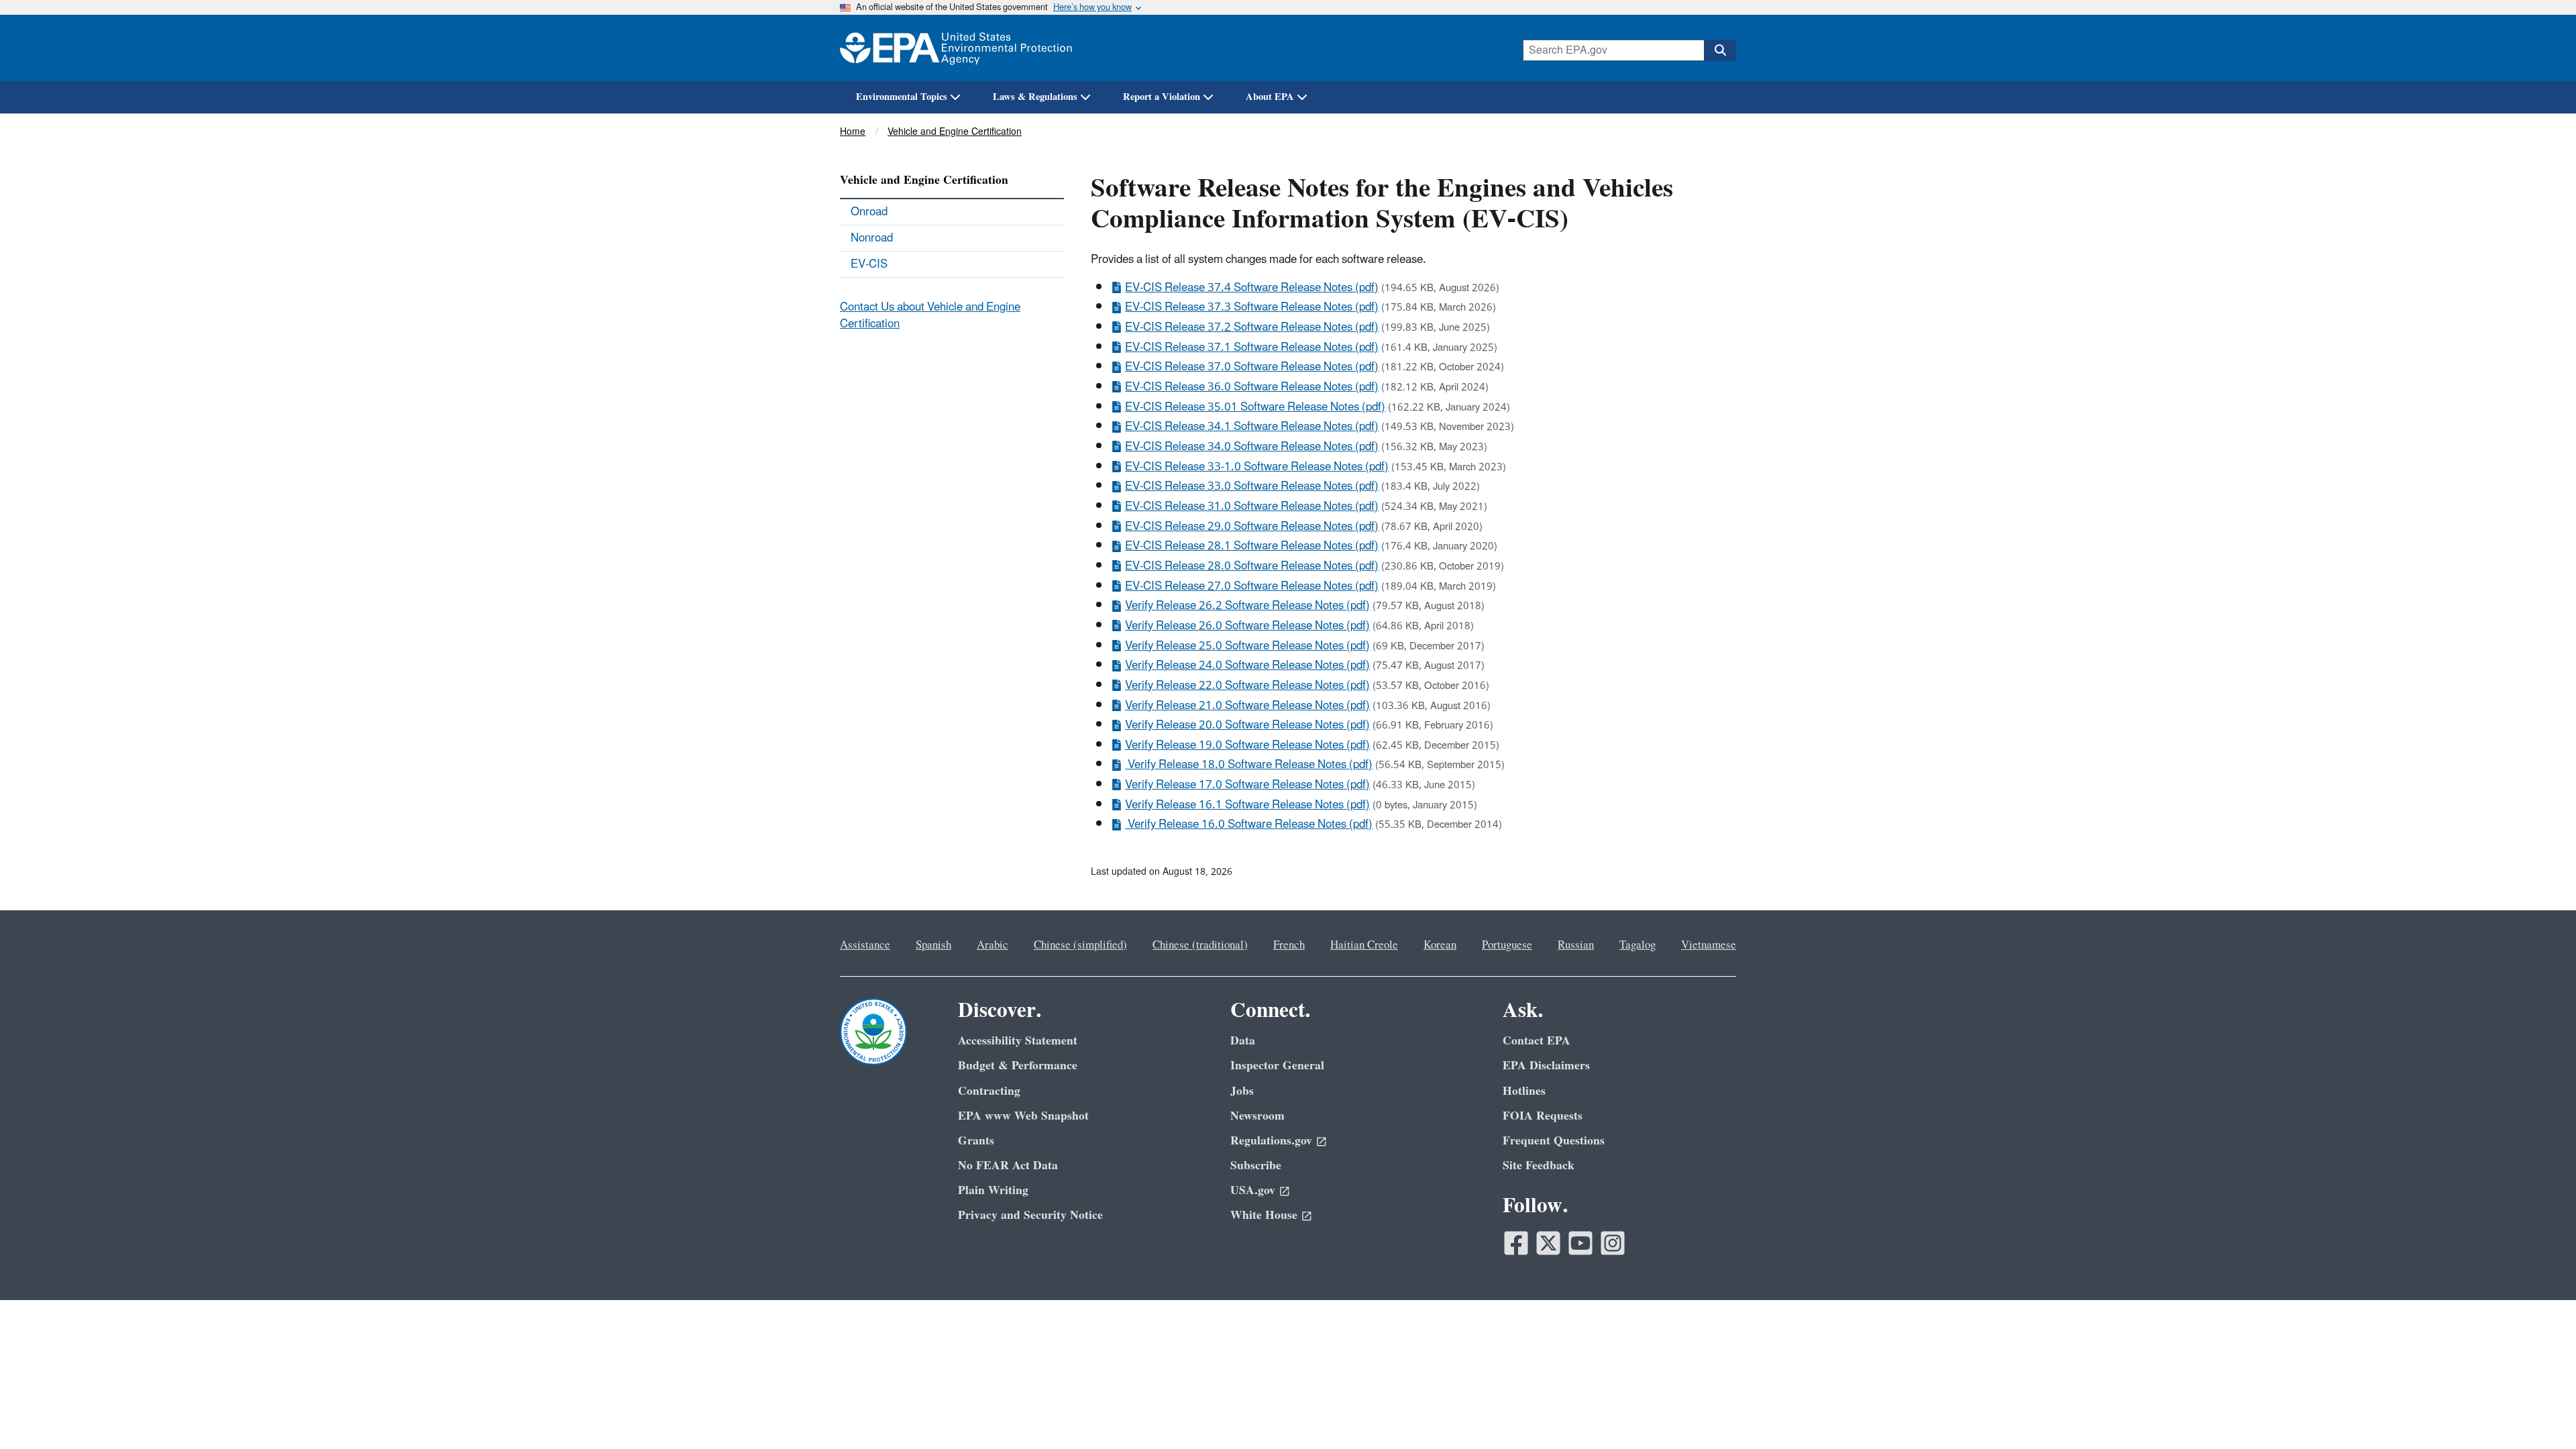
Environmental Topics (902, 97)
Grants (976, 1141)
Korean (1440, 945)
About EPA (1270, 97)
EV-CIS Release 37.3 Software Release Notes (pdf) (1252, 307)
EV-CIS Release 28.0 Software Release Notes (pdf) (1252, 566)
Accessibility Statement (1018, 1041)
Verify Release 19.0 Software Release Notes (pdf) (1247, 745)
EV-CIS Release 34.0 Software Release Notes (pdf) (1252, 447)
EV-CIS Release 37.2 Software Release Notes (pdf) (1252, 327)
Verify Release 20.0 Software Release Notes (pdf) (1247, 725)
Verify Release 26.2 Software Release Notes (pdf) (1247, 606)
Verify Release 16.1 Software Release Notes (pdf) (1247, 805)
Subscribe (1256, 1166)
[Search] (1720, 50)
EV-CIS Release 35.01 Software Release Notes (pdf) (1255, 407)
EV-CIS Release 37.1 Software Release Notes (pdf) (1252, 347)
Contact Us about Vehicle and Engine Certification (930, 316)
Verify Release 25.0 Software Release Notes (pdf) (1247, 646)
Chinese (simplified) (1080, 945)
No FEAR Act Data (1008, 1166)
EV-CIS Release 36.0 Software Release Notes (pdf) (1252, 387)
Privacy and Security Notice (1030, 1215)
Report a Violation (1162, 97)
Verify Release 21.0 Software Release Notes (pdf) (1247, 706)
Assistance (865, 945)
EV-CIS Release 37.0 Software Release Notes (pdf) (1252, 367)
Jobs (1242, 1091)
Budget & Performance (1018, 1066)
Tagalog (1638, 945)
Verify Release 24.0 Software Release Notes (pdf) (1247, 665)
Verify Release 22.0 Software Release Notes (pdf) (1247, 686)
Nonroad (872, 238)
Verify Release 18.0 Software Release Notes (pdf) (1249, 765)
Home (853, 132)
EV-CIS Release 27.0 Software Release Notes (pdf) (1252, 586)
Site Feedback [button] (1539, 1166)
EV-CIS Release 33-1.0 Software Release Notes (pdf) (1257, 467)
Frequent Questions (1554, 1141)
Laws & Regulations (1035, 97)
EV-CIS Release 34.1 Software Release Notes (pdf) (1252, 427)
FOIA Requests (1543, 1116)
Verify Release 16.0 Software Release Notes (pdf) (1249, 824)
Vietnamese (1709, 945)
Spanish (933, 945)
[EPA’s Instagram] (1613, 1243)
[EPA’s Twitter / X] (1548, 1243)
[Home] (956, 48)
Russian (1576, 945)
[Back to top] (2539, 1412)
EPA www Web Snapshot (1023, 1116)
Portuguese (1507, 945)
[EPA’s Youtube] (1580, 1243)
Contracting (989, 1091)
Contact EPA (1537, 1041)
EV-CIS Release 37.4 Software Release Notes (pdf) (1252, 288)
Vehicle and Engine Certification (955, 132)
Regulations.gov (1271, 1141)
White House (1264, 1215)
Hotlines (1524, 1091)
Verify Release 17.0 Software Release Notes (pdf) (1247, 785)
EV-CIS (869, 264)
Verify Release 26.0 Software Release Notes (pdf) (1247, 626)
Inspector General (1277, 1066)
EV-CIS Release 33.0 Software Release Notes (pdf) (1252, 486)
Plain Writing (993, 1190)
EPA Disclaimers (1546, 1066)
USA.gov (1253, 1190)
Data (1243, 1041)
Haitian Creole (1364, 945)
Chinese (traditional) (1200, 945)
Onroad (869, 212)
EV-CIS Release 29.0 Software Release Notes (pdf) (1252, 527)
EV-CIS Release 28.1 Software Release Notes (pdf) (1252, 546)
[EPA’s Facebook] (1516, 1243)
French (1289, 945)
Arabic (992, 945)
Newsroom (1257, 1116)
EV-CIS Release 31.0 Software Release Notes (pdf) (1252, 506)
